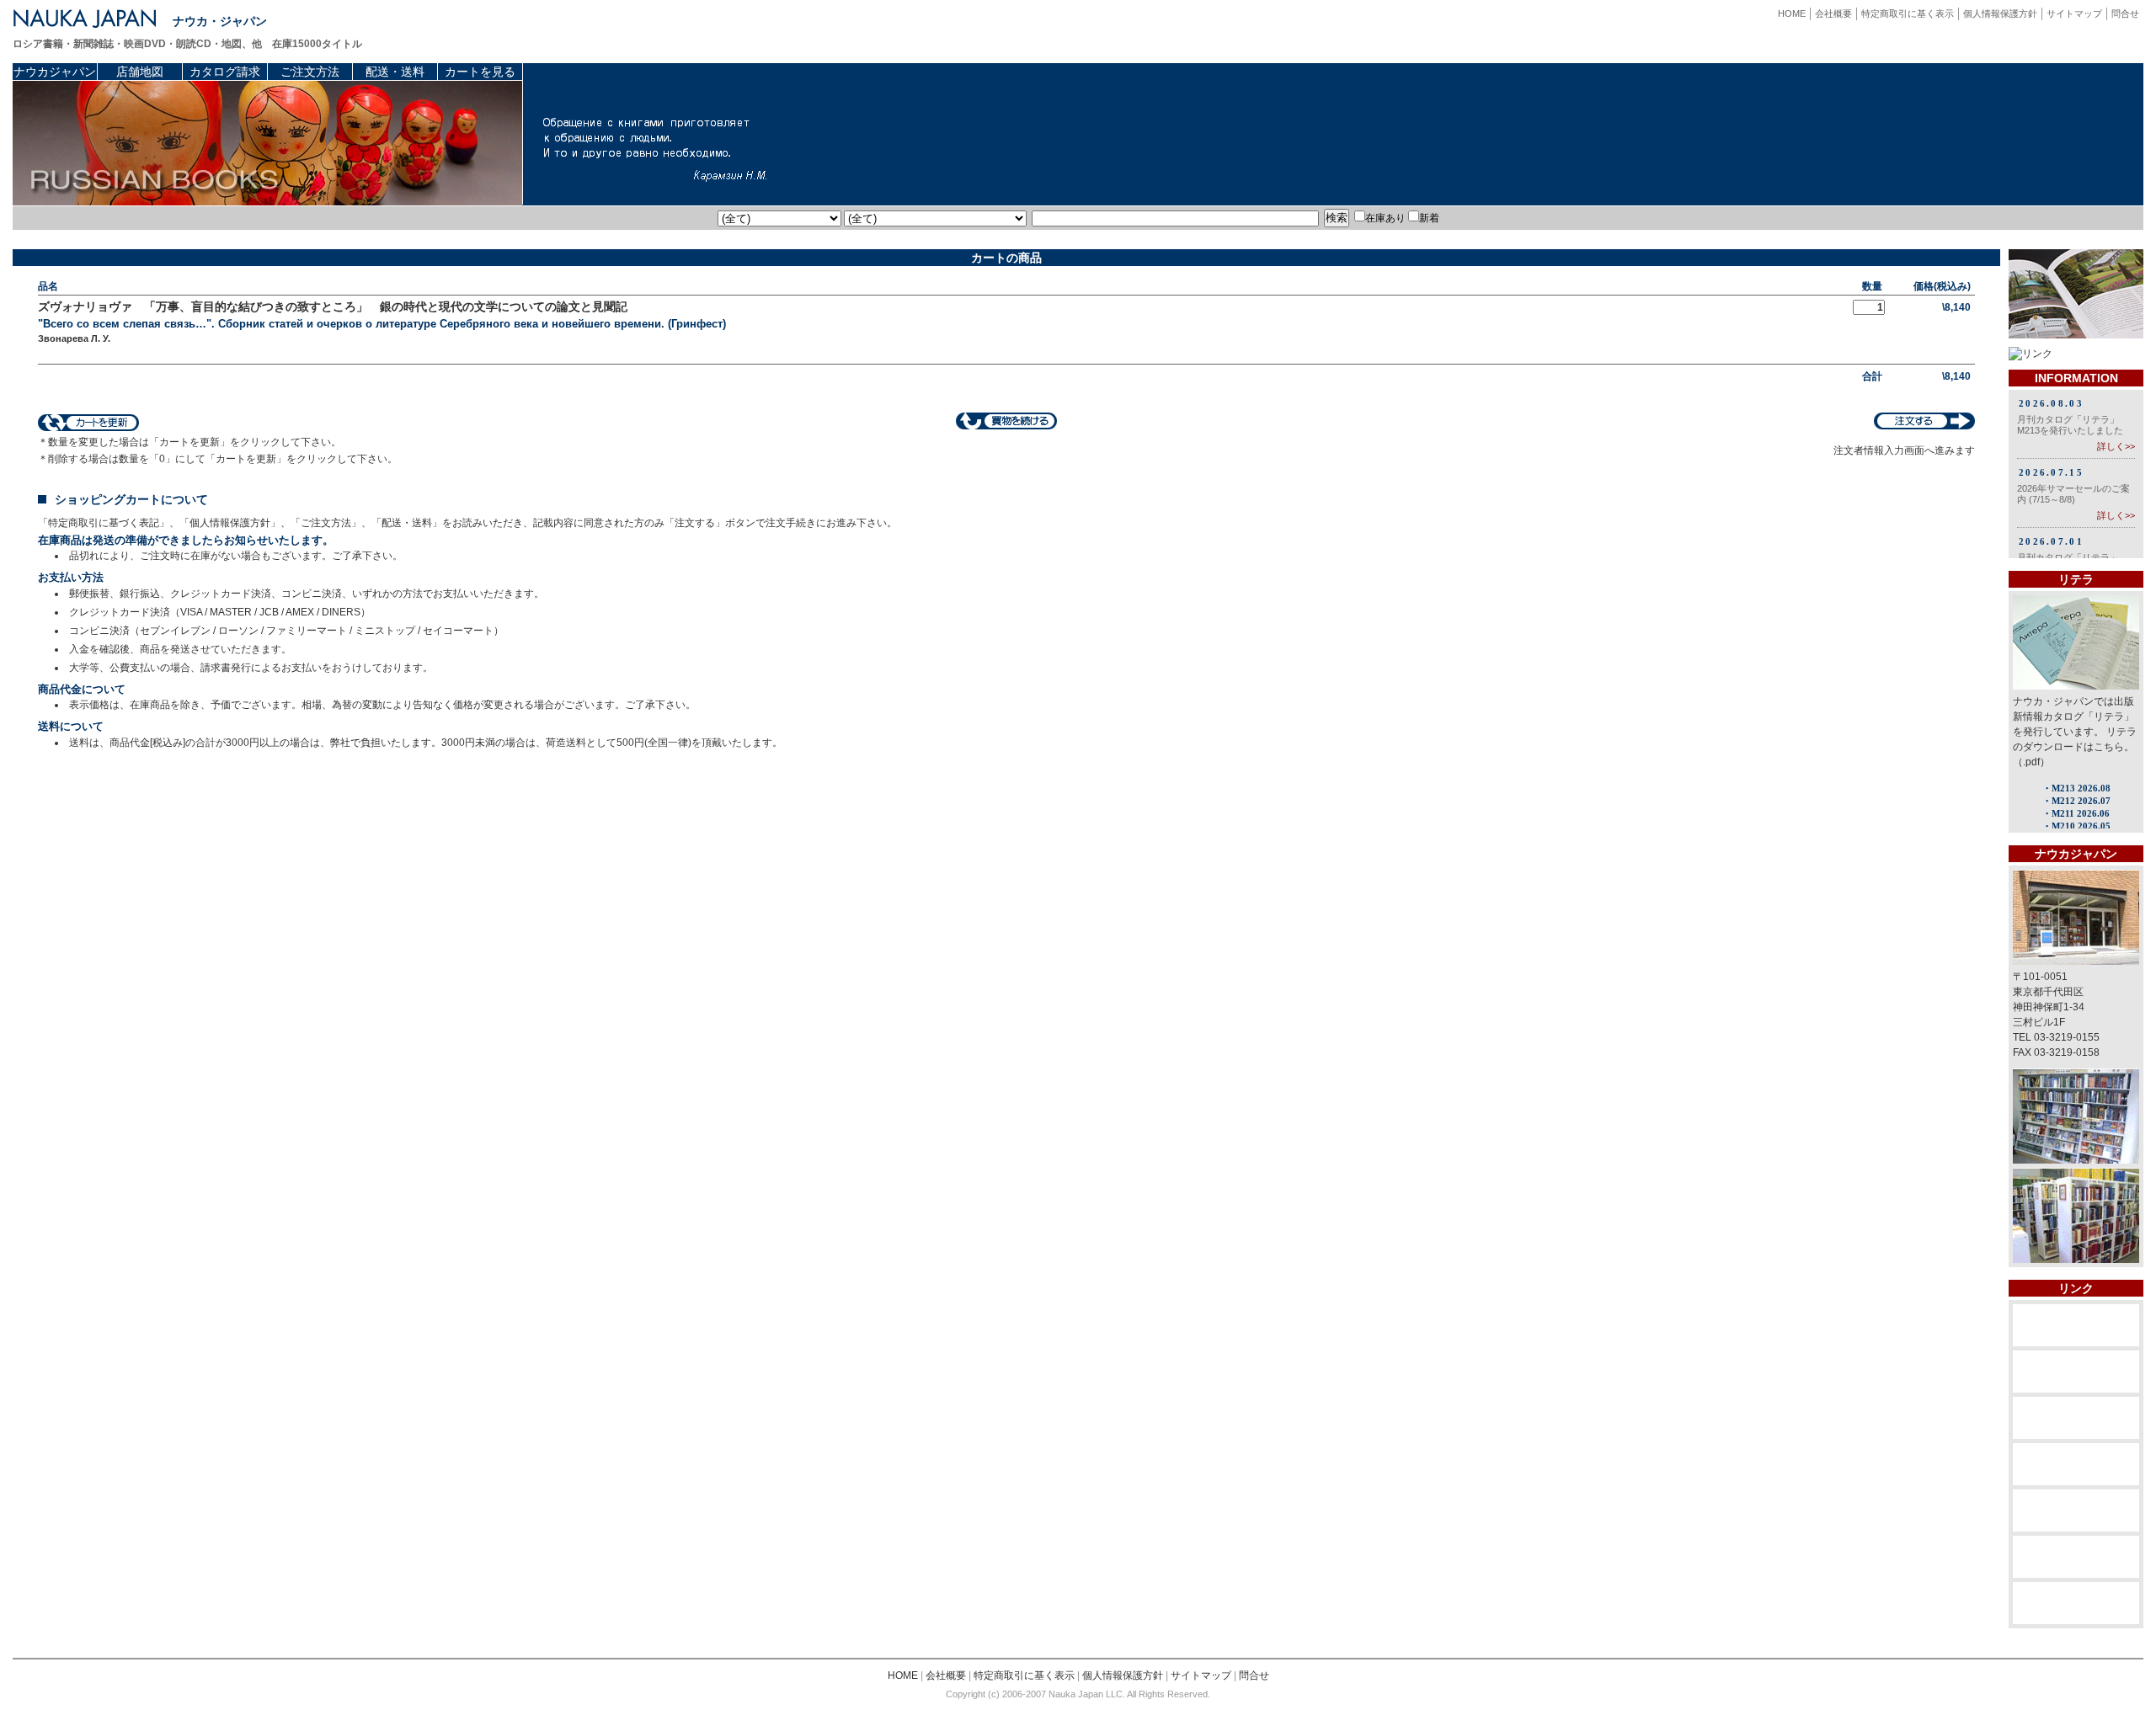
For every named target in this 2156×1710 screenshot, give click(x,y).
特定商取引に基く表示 (1908, 13)
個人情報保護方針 (2000, 13)
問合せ (2125, 13)
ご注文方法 (310, 72)
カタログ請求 (225, 72)
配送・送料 (395, 72)
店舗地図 (140, 72)
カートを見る (480, 72)
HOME (1792, 13)
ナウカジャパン (55, 72)
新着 (1429, 218)
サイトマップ (2074, 13)
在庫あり (1385, 218)
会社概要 (1833, 13)
